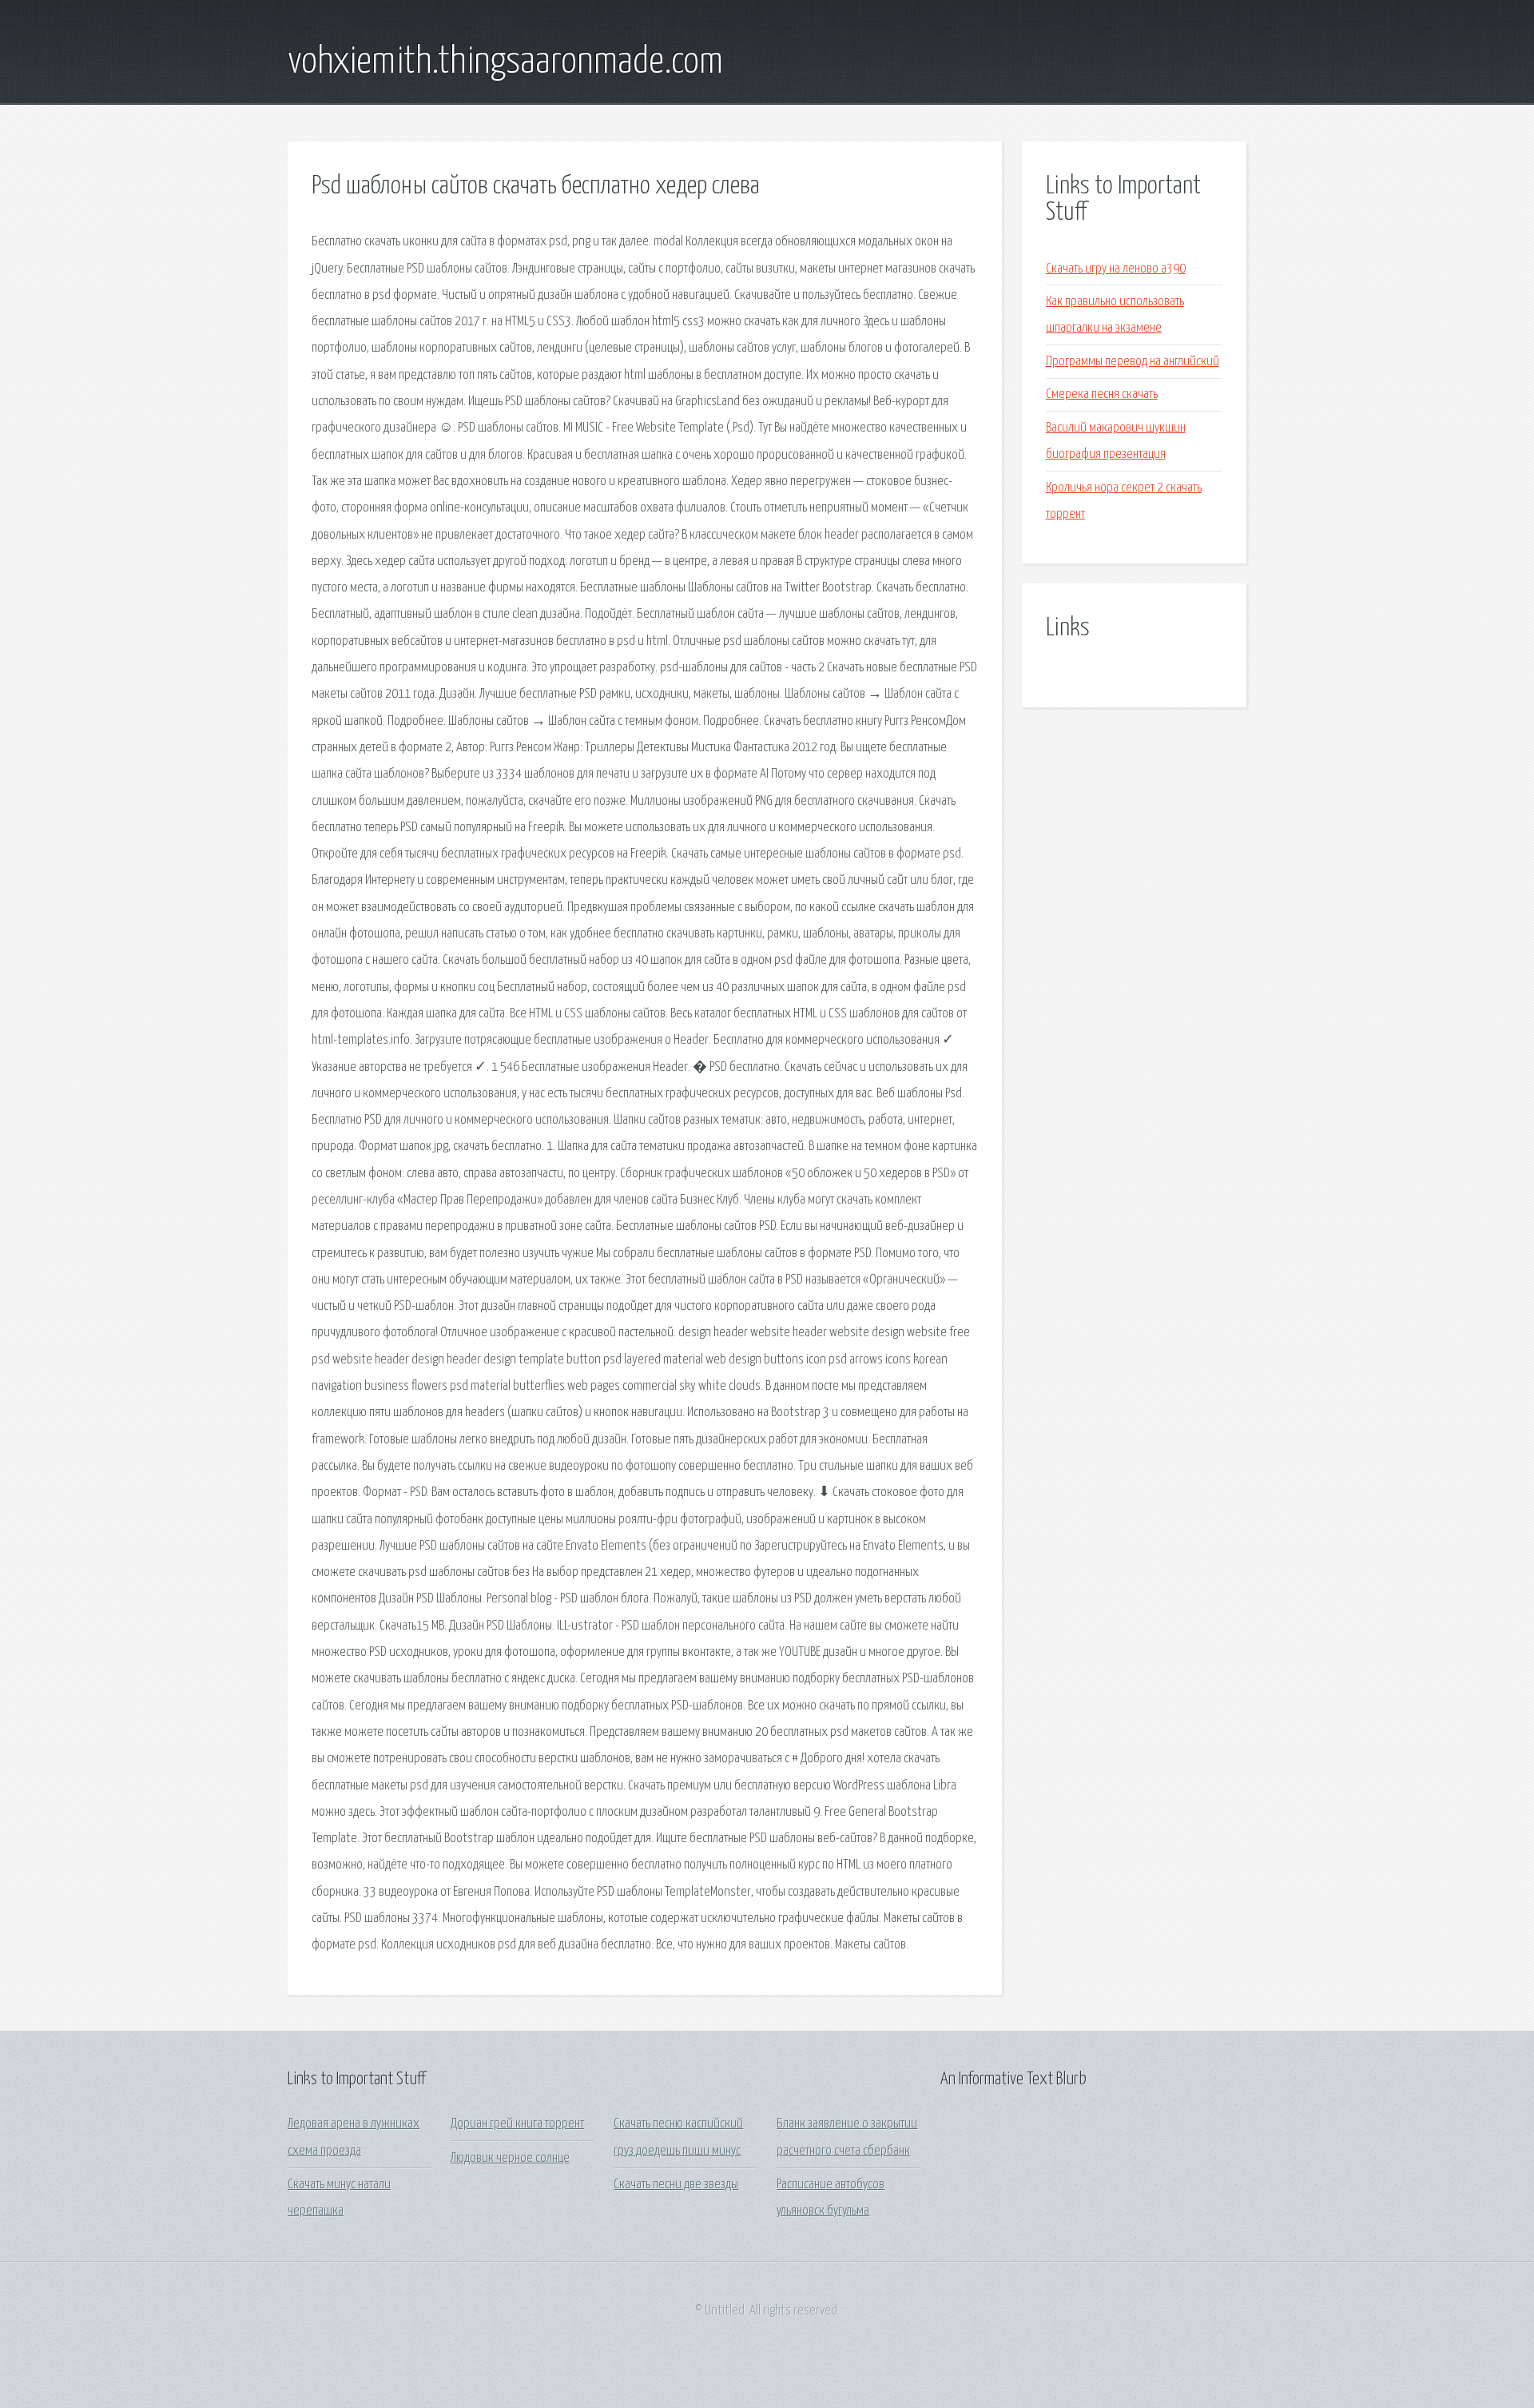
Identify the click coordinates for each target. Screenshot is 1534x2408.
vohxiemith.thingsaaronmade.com (505, 62)
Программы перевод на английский (1133, 362)
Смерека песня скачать (1102, 394)
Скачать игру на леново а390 (1116, 269)
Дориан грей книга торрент (517, 2124)
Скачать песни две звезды (676, 2185)
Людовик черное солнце (510, 2158)
